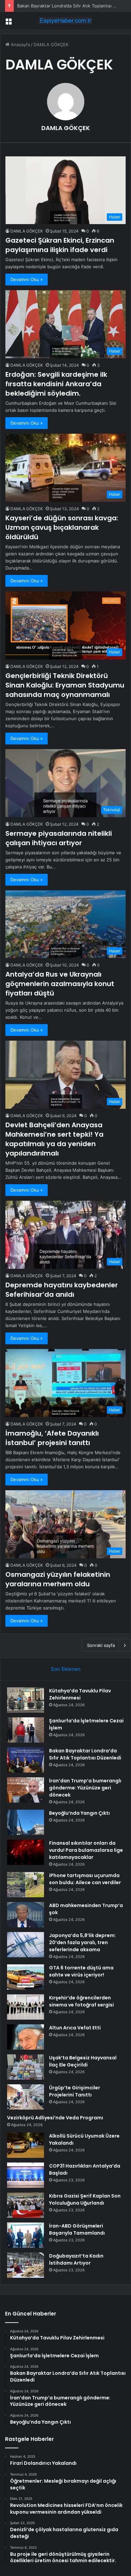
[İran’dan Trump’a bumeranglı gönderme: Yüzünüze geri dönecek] (26, 1790)
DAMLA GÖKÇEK (66, 128)
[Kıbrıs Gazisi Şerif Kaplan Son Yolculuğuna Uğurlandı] (26, 2205)
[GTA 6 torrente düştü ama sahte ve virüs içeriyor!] (26, 1977)
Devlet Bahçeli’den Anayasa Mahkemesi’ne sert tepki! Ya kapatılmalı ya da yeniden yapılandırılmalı (54, 1139)
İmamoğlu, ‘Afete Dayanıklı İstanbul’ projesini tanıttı (52, 1438)
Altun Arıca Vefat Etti (75, 2028)
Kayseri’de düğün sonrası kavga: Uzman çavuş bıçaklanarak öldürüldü (62, 527)
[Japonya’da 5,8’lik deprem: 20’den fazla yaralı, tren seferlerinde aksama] (26, 1945)
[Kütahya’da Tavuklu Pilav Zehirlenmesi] (26, 1700)
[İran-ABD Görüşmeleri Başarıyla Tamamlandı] (26, 2235)
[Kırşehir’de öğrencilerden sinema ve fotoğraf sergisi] (26, 2007)
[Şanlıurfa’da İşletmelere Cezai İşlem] (26, 1730)
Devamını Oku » (27, 279)
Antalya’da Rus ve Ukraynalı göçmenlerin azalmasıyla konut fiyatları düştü (60, 984)
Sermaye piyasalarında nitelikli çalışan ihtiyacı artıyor (59, 838)
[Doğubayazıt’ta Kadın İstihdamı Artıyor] (26, 2265)
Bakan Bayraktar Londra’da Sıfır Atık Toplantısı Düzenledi (85, 1754)
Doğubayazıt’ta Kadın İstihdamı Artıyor (76, 2259)
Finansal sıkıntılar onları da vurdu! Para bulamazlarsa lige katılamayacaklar (86, 1850)
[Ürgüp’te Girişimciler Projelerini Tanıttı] (26, 2097)
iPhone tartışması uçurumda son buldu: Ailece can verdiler (85, 1879)
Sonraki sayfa (101, 1645)
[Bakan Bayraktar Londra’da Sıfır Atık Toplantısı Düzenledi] (26, 1760)
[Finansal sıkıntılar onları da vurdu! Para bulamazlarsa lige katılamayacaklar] (26, 1852)
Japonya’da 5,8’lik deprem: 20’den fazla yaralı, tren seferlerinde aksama (82, 1942)
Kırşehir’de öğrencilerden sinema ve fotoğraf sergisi (81, 2001)
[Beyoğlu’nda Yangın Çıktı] (26, 1822)
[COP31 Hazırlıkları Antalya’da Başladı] (26, 2175)
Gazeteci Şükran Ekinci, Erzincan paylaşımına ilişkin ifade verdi (60, 245)
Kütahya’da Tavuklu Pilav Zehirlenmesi (80, 1694)
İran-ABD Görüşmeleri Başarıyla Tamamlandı (77, 2229)
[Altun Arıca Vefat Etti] (26, 2037)
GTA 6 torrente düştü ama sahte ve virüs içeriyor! (81, 1971)
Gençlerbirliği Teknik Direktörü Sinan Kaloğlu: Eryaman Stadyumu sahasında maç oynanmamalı (65, 685)
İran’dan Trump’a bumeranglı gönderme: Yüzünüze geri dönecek (85, 1788)
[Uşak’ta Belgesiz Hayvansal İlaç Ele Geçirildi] (26, 2067)
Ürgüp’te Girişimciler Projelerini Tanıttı (75, 2091)
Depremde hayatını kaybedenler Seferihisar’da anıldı (62, 1290)
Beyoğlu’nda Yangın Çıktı (79, 1813)
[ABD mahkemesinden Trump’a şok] (26, 1915)
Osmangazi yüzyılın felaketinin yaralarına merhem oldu (58, 1579)
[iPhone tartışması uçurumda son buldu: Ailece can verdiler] (26, 1885)
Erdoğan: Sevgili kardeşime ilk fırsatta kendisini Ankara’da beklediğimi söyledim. (56, 384)
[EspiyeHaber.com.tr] (65, 21)
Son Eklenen (66, 1669)
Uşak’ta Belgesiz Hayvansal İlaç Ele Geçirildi (83, 2061)
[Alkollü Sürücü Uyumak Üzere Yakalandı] (26, 2145)
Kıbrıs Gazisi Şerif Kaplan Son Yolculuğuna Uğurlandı (85, 2199)
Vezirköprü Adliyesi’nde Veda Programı (55, 2118)
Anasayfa (20, 44)
